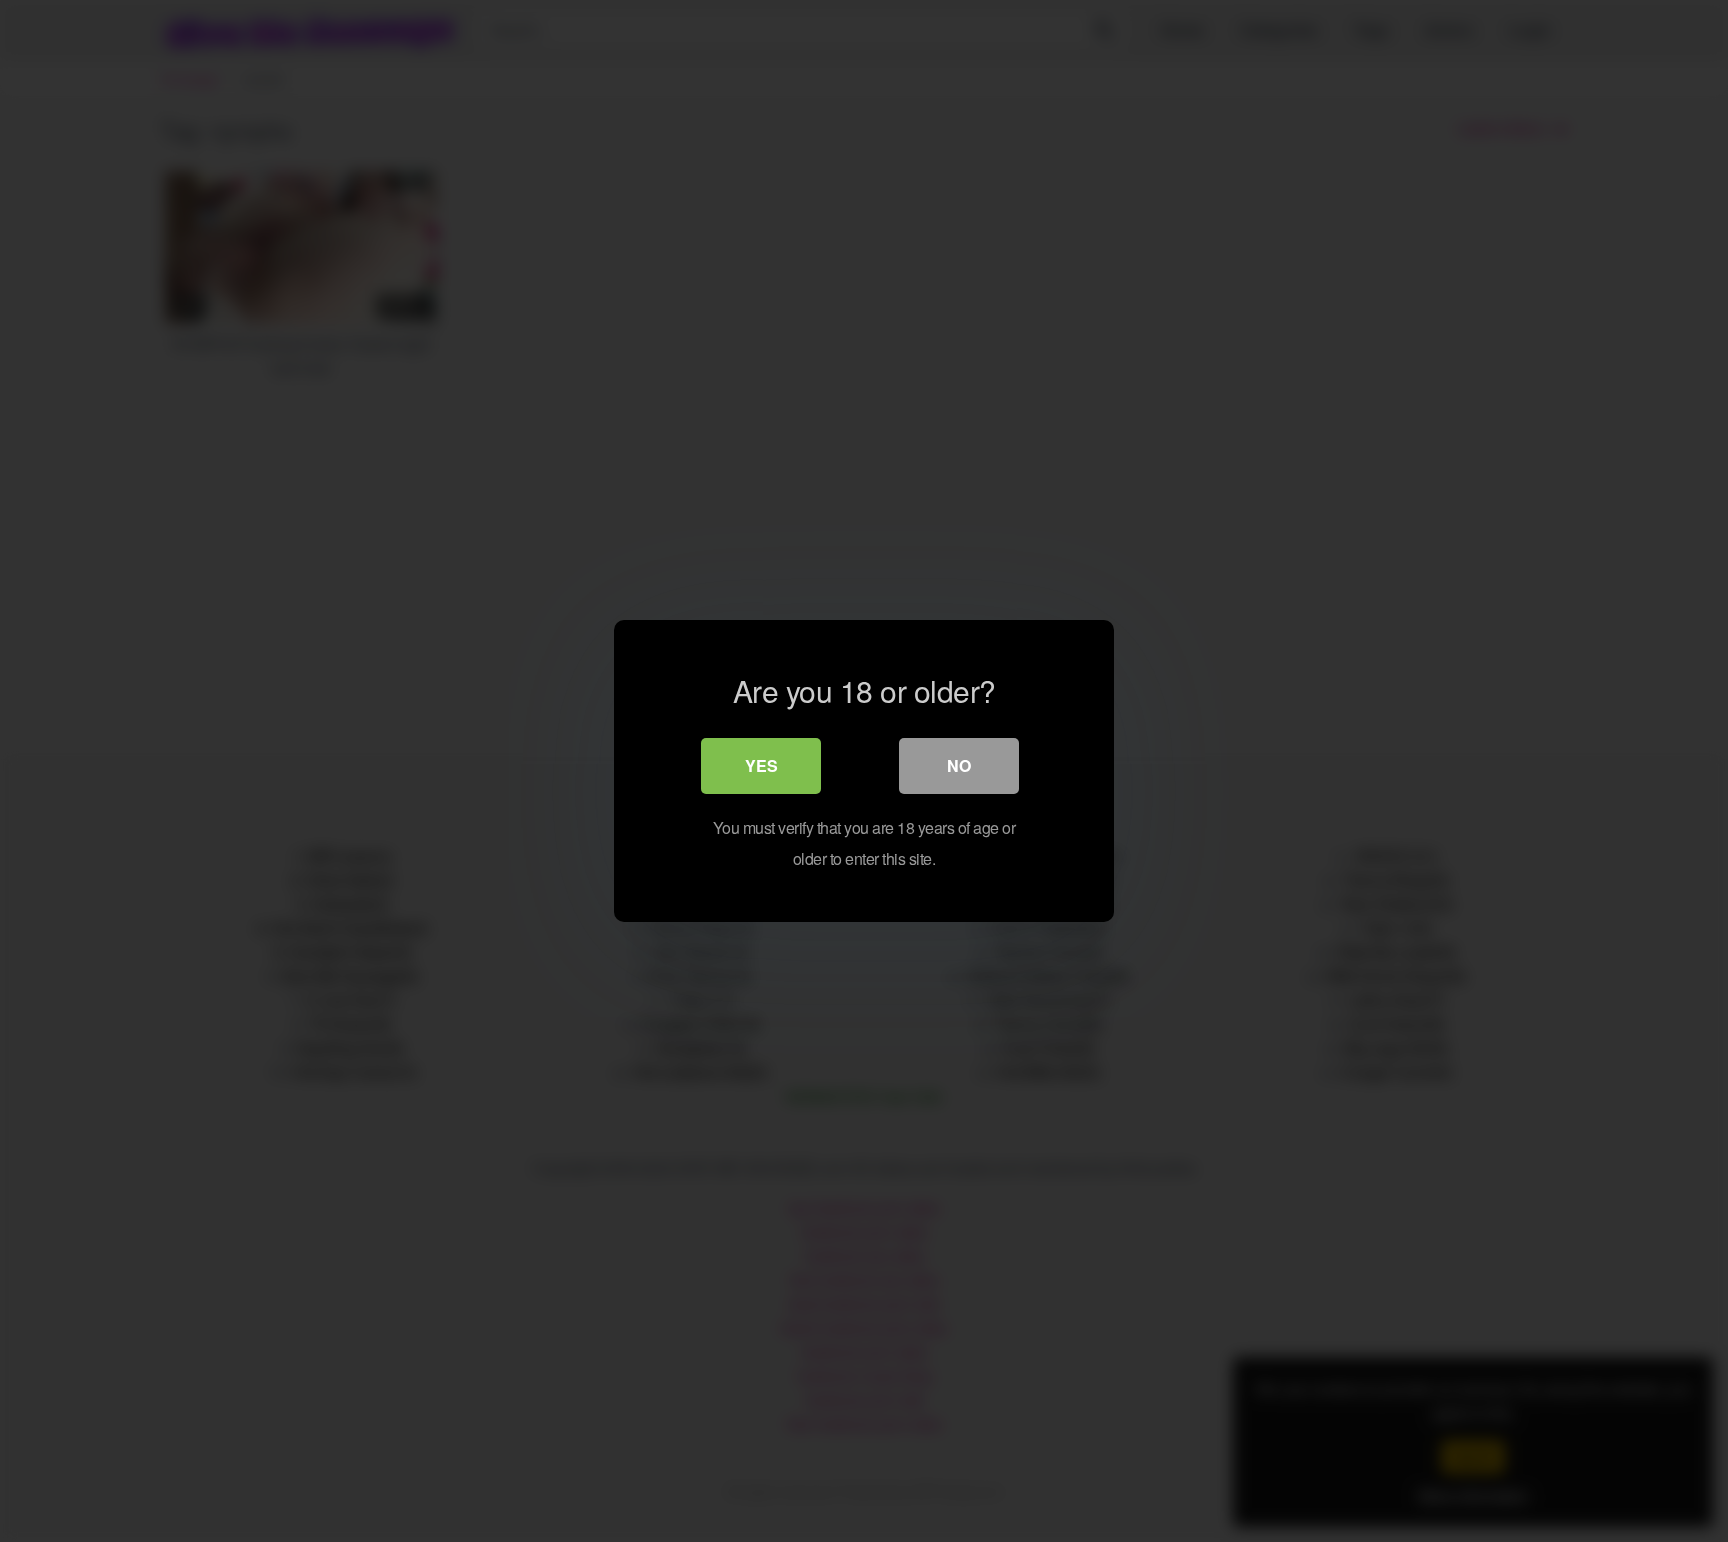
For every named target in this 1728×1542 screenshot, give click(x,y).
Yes (761, 765)
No (959, 765)
